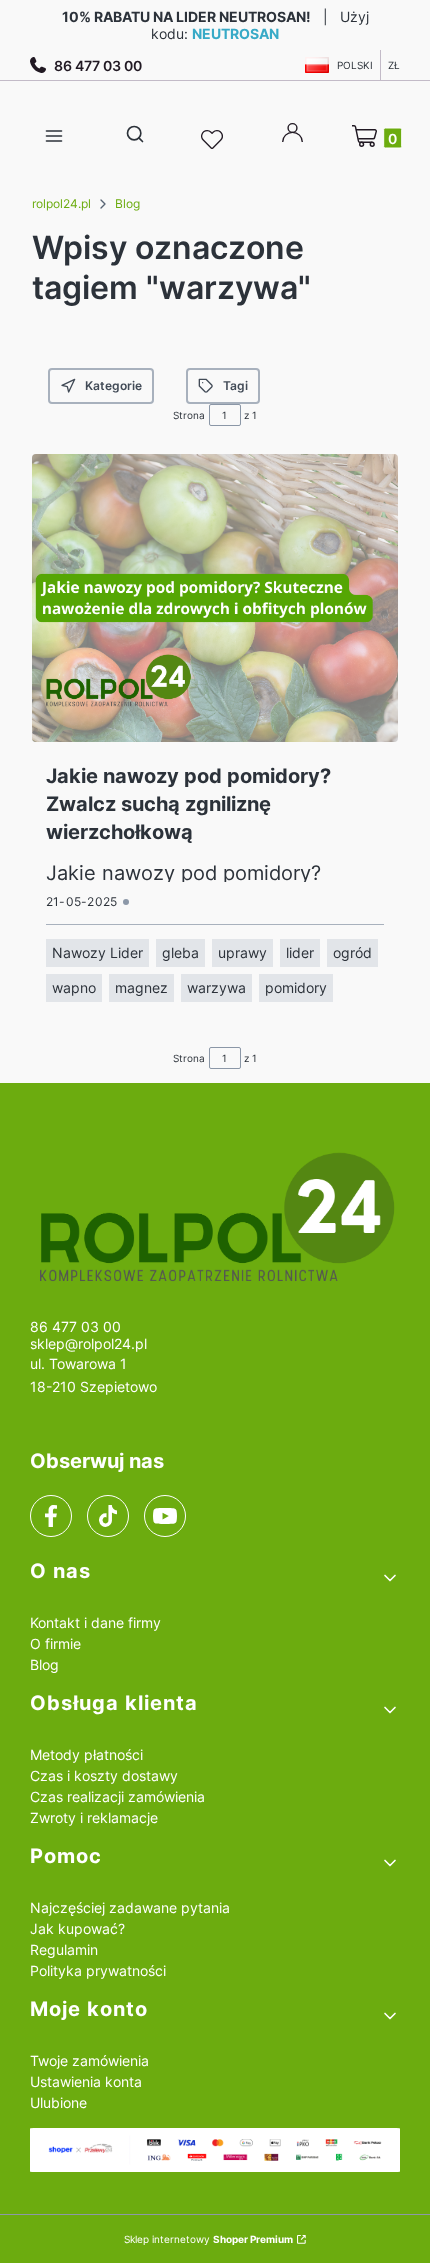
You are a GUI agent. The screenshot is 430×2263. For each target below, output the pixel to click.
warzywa (216, 987)
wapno (74, 987)
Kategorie (113, 385)
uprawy (242, 952)
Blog (127, 203)
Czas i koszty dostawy (104, 1775)
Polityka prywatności (98, 1970)
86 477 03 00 (98, 65)
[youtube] (164, 1516)
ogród (352, 952)
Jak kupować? (77, 1928)
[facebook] (51, 1516)
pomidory (296, 987)
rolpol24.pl (61, 203)
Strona (189, 415)
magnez (141, 987)
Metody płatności (86, 1754)
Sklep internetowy (208, 2239)
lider (300, 952)
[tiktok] (108, 1516)
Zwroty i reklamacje (94, 1817)
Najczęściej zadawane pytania (130, 1907)
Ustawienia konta (86, 2081)
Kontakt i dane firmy (95, 1622)
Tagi (235, 385)
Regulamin (64, 1949)
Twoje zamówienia (89, 2060)
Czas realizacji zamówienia (117, 1796)
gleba (180, 952)
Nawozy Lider (97, 952)
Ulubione (58, 2102)
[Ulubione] (215, 140)
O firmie (55, 1643)
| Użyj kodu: (215, 25)
